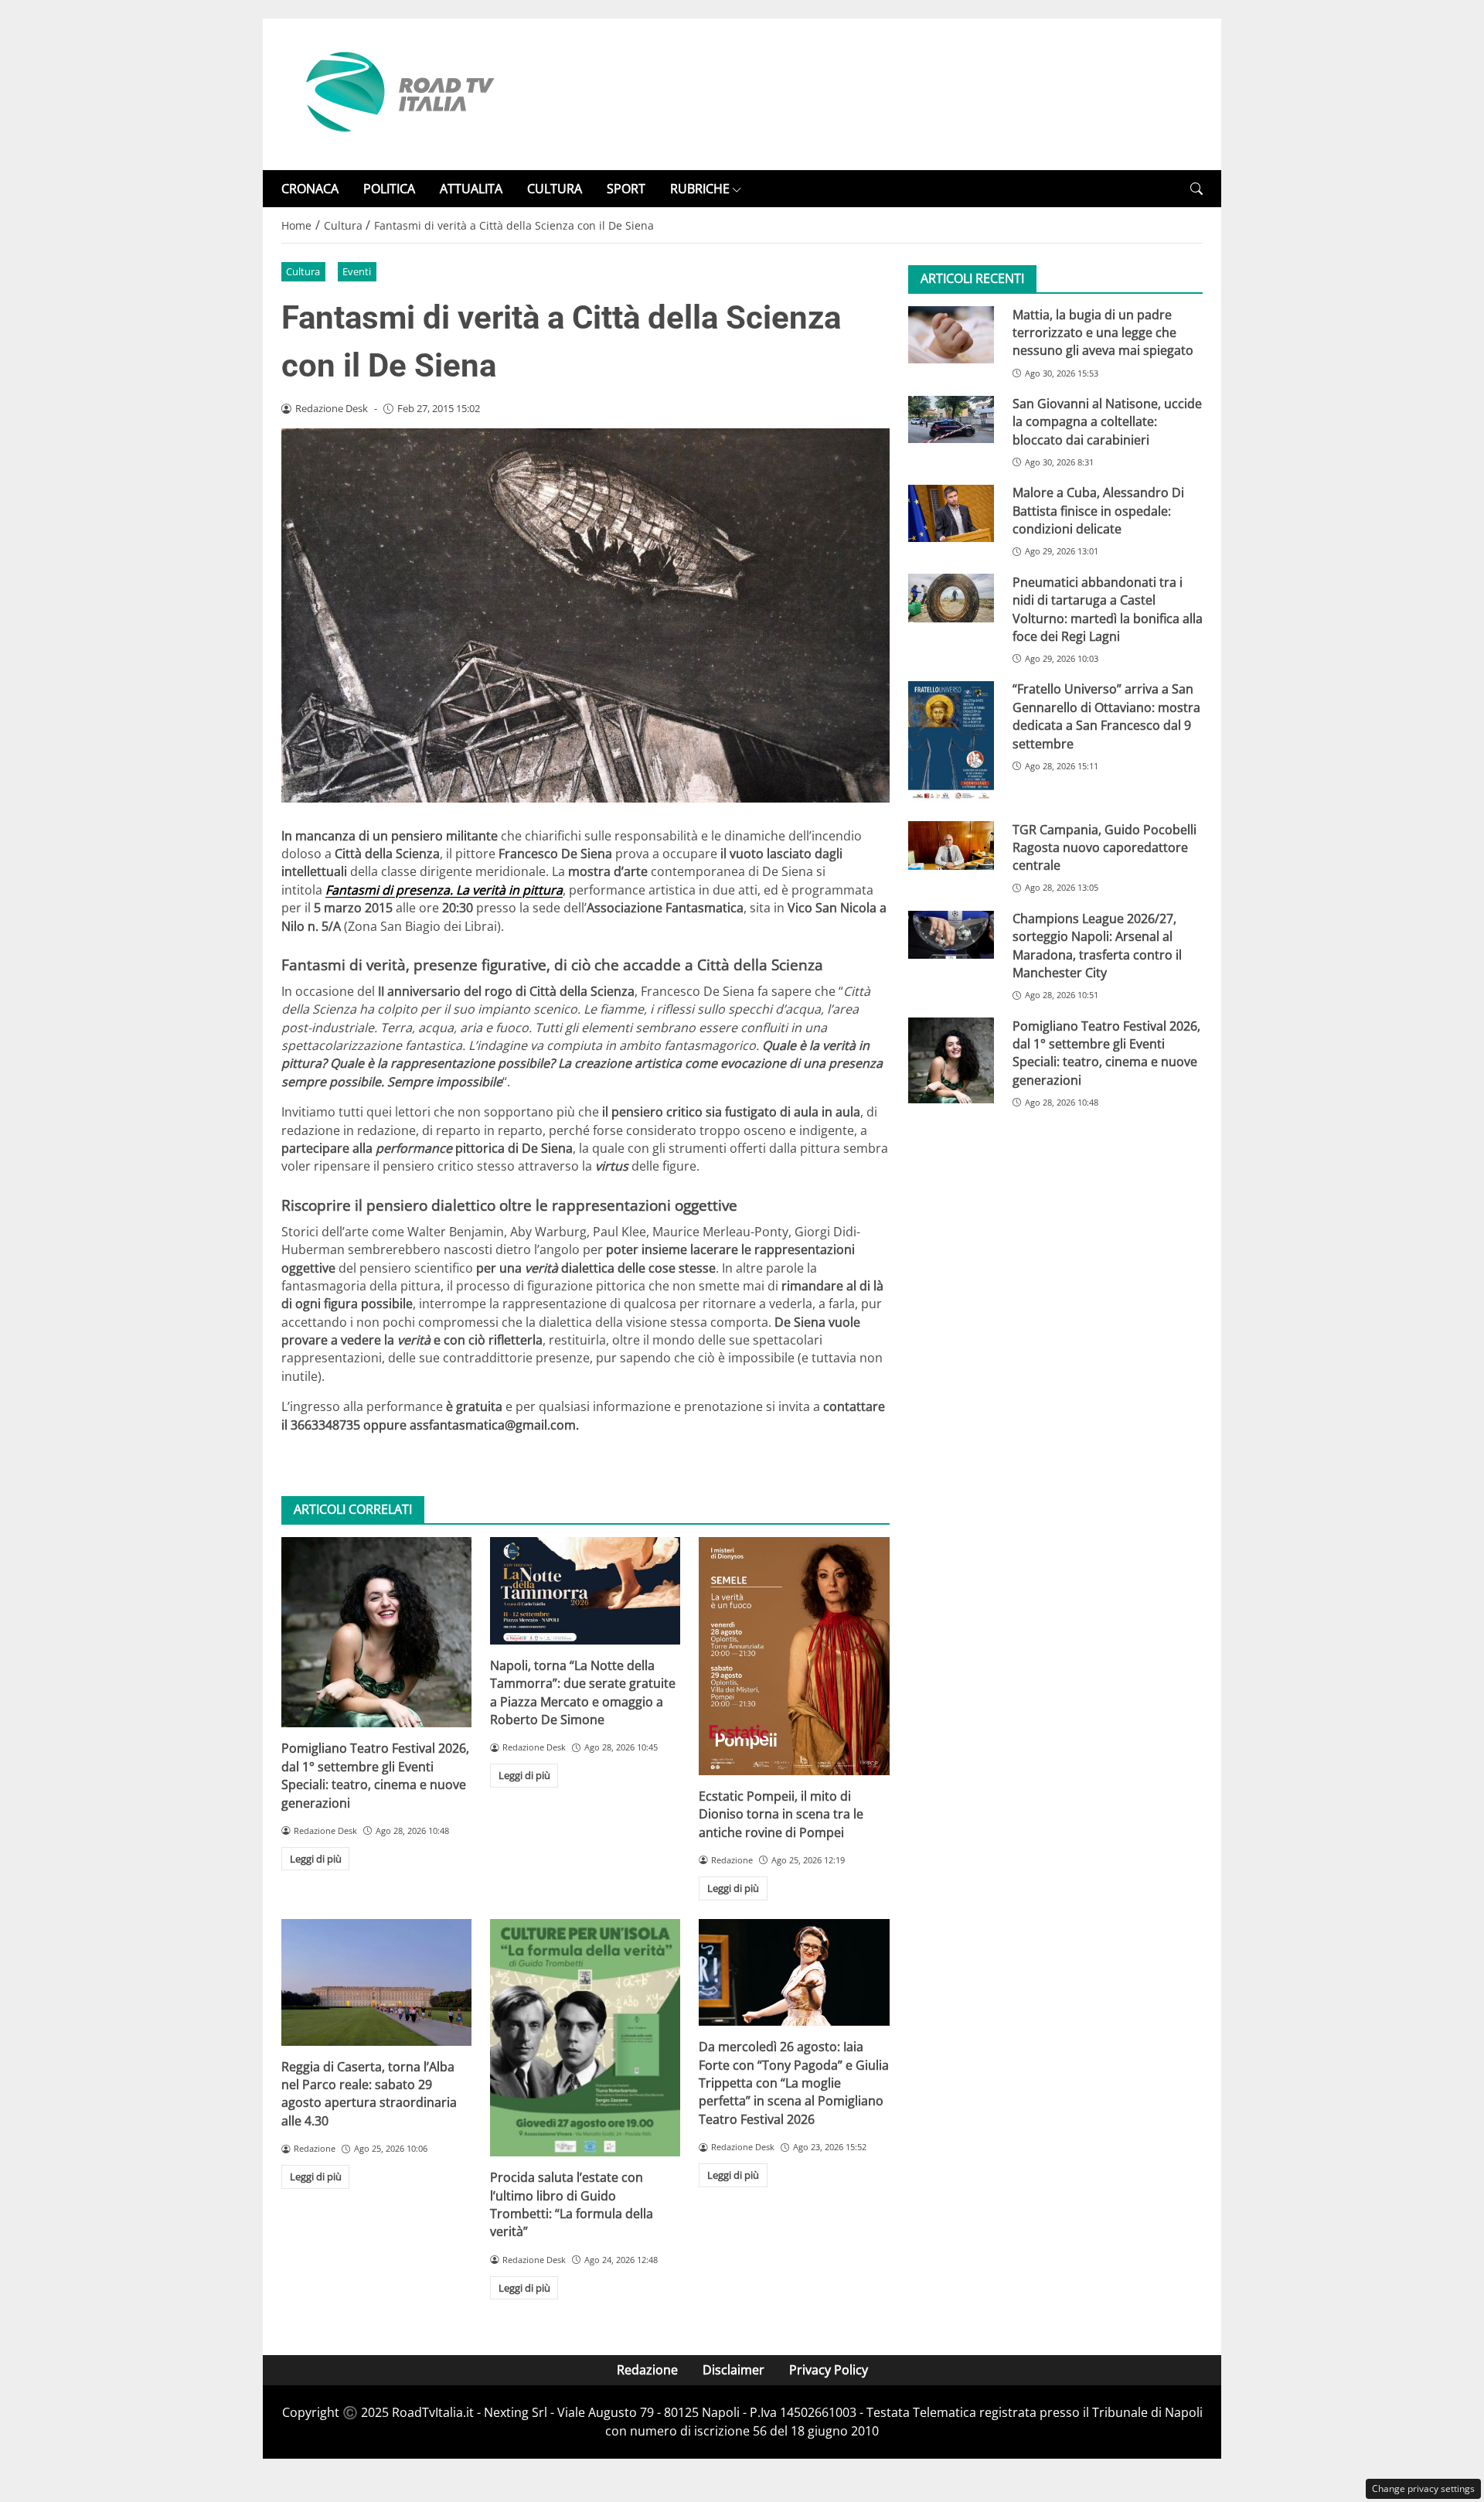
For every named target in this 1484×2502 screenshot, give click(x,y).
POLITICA (389, 189)
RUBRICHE (700, 189)
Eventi (357, 271)
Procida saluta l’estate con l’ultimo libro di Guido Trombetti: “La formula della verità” (572, 2204)
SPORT (626, 189)
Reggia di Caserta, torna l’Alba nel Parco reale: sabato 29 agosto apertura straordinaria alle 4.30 (369, 2094)
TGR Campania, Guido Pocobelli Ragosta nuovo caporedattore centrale (1104, 848)
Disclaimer (733, 2370)
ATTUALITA (471, 189)
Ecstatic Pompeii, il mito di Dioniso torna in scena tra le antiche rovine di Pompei (781, 1814)
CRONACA (310, 189)
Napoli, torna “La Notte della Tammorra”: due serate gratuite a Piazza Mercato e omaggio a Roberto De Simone (583, 1692)
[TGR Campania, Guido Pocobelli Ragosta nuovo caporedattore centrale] (951, 845)
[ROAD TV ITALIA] (397, 93)
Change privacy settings (1423, 2488)
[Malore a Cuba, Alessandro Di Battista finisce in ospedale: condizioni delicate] (951, 513)
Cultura (303, 271)
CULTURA (555, 189)
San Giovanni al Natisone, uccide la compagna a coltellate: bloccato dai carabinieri (1107, 423)
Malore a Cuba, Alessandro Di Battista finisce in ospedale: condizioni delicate (1098, 511)
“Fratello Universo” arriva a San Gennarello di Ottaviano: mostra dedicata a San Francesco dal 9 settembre (1106, 717)
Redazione (647, 2370)
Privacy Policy (829, 2370)
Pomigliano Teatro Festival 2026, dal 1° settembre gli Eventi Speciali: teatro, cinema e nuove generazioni (375, 1775)
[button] (1196, 189)
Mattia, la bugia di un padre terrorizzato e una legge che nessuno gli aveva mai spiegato (1103, 333)
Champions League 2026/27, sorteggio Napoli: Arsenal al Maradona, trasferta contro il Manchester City (1097, 946)
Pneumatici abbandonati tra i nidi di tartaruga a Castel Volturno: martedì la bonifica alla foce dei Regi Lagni (1108, 609)
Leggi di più (316, 1859)
